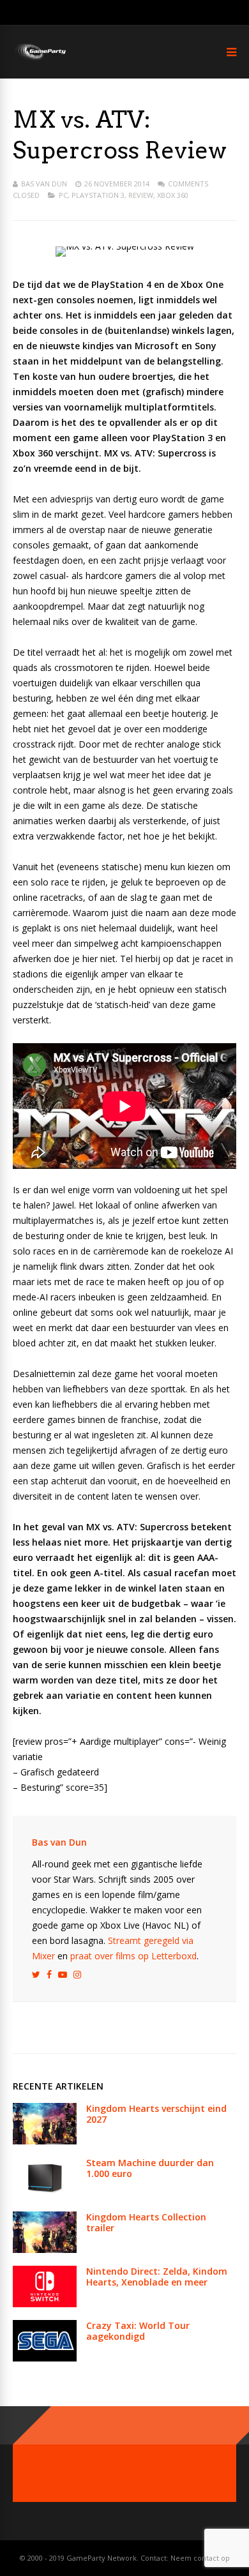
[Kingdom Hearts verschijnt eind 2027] (45, 2141)
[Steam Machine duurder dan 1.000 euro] (45, 2195)
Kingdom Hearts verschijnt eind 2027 (156, 2114)
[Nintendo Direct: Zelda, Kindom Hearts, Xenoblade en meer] (45, 2304)
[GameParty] (40, 59)
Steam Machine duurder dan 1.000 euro (150, 2168)
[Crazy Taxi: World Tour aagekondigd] (45, 2358)
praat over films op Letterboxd (133, 1956)
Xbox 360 (173, 195)
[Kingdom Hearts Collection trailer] (45, 2249)
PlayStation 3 (98, 195)
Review (141, 195)
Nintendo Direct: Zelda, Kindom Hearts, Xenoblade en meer (157, 2277)
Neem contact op (200, 2558)
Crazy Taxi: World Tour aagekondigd (138, 2331)
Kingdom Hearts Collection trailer (146, 2222)
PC (63, 195)
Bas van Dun (44, 184)
